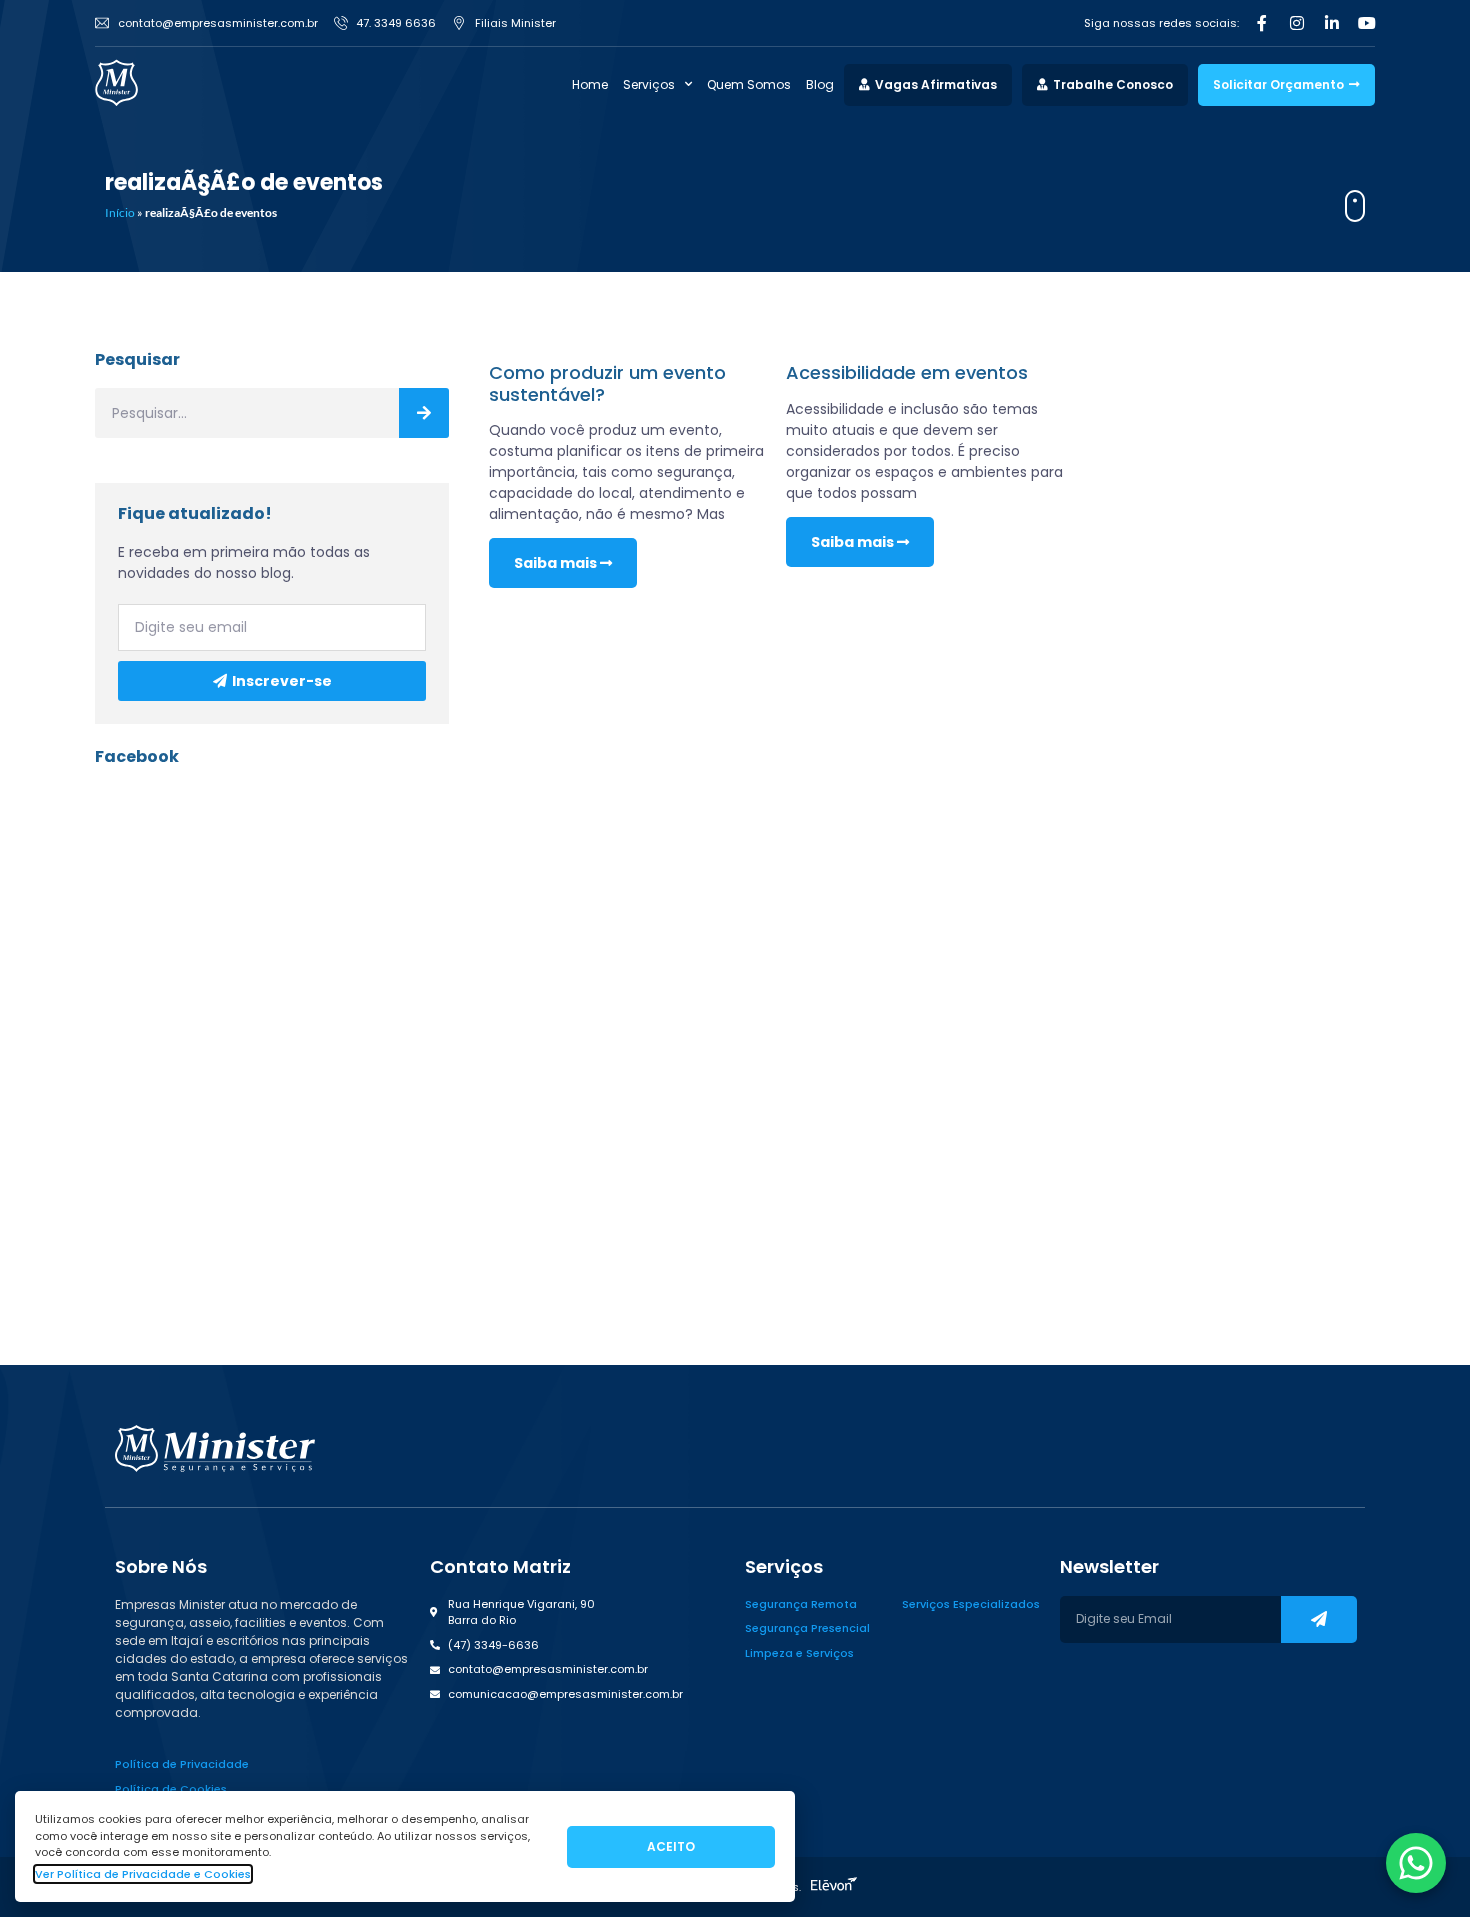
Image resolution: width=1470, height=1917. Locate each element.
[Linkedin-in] (1332, 23)
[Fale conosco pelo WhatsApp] (1416, 1863)
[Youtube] (1367, 23)
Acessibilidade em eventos (907, 372)
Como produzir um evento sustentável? (607, 383)
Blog (820, 84)
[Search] (424, 413)
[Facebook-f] (1262, 23)
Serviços (649, 84)
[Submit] (1319, 1619)
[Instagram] (1297, 23)
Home (590, 84)
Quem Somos (749, 84)
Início (120, 212)
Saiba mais (557, 563)
